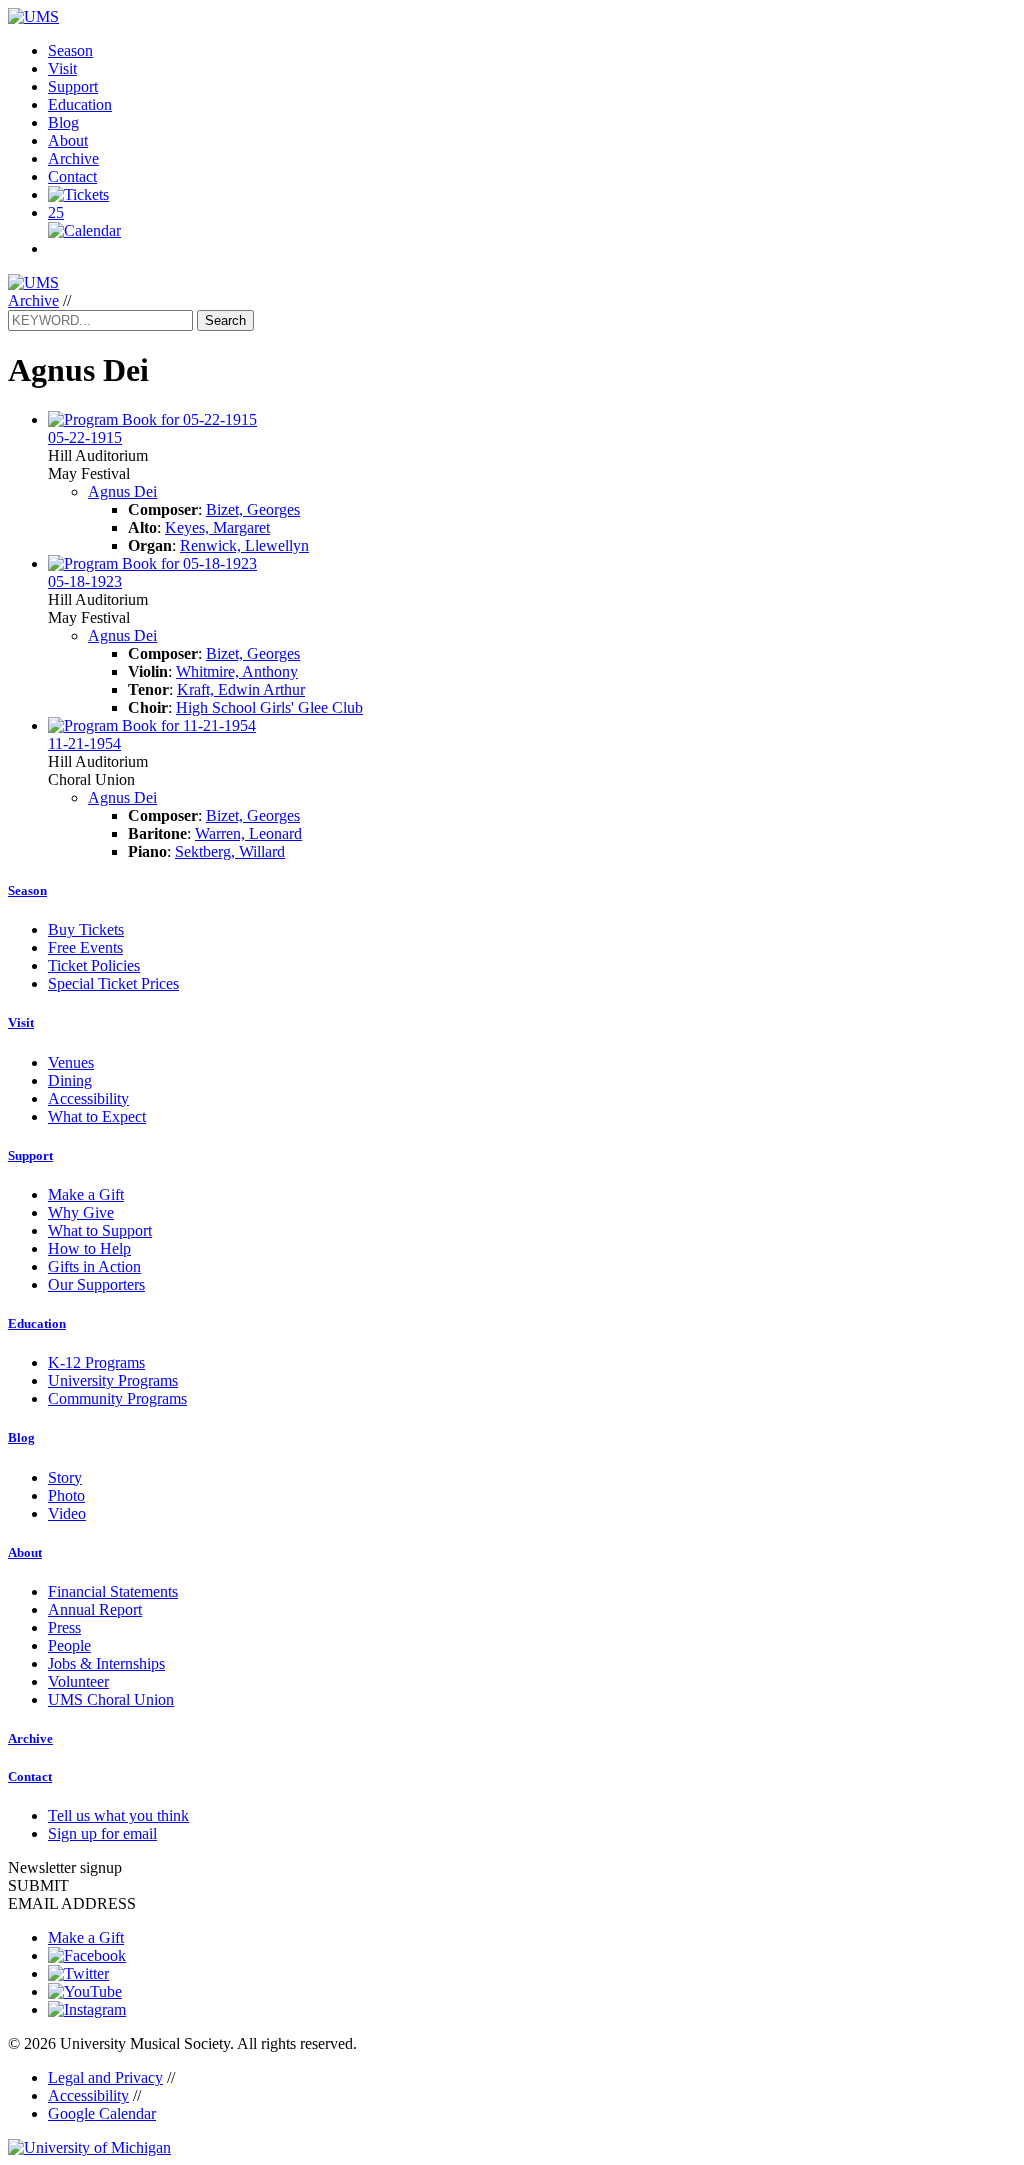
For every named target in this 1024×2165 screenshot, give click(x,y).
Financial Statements (113, 1591)
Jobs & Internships (106, 1663)
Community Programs (117, 1398)
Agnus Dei (122, 491)
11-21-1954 (84, 743)
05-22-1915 (85, 437)
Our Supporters (96, 1284)
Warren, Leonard (248, 833)
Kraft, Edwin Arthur (241, 689)
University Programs (113, 1380)
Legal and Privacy (105, 2077)
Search (225, 320)
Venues (71, 1062)
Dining (70, 1080)
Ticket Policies (94, 965)
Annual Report (95, 1609)
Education (80, 104)
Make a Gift (86, 1194)
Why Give (81, 1212)
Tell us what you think (118, 1815)
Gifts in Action (94, 1266)
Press (64, 1627)
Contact (72, 176)
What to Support (100, 1230)
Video (67, 1513)
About (68, 140)
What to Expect (97, 1116)
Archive (73, 158)
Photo (66, 1495)
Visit (62, 68)
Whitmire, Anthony (237, 671)
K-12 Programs (96, 1362)
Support (73, 86)
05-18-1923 (85, 581)
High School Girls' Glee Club (269, 707)
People (69, 1645)
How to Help (89, 1248)
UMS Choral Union (111, 1699)
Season (70, 50)
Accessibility (88, 1098)
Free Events (85, 947)
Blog (63, 122)
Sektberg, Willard (230, 851)
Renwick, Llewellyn (244, 545)
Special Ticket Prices (113, 983)
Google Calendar (102, 2113)
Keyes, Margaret (217, 527)
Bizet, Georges (253, 509)
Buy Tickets (86, 929)
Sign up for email (102, 1833)
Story (65, 1477)
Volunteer (78, 1681)
